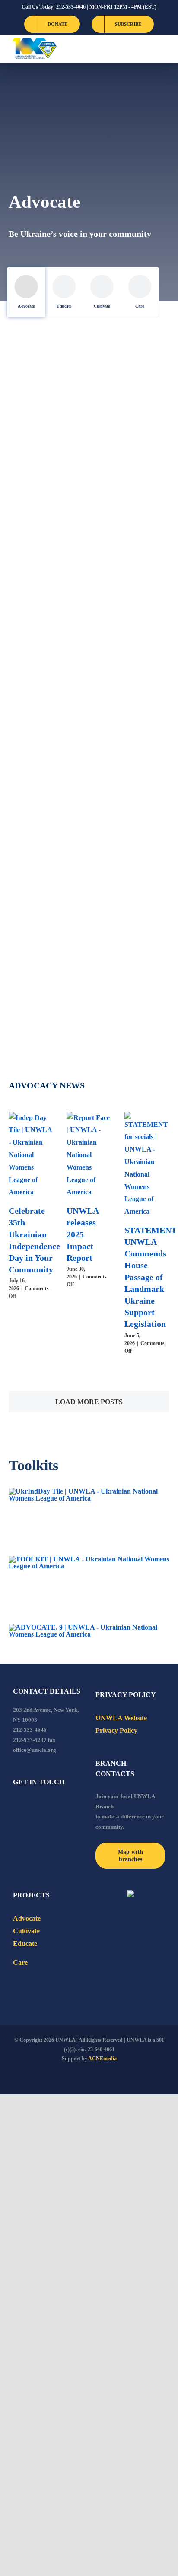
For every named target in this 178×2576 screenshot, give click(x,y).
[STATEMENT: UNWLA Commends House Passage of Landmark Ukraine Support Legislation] (147, 1165)
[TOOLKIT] (89, 1559)
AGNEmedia (102, 2059)
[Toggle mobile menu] (162, 49)
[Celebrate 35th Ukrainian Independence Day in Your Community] (31, 1155)
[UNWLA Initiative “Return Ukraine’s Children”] (132, 546)
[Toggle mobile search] (146, 49)
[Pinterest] (62, 1805)
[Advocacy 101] (46, 707)
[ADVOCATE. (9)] (89, 1627)
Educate (64, 306)
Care (140, 306)
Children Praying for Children (37, 450)
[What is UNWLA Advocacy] (132, 720)
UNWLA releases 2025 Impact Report (83, 1234)
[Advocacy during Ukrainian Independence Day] (46, 540)
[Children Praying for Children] (46, 398)
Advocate (26, 306)
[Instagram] (51, 1805)
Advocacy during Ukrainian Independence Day (42, 604)
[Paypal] (39, 1805)
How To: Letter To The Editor (129, 450)
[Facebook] (16, 1805)
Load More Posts (89, 1402)
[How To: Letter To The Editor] (132, 398)
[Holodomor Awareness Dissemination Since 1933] (132, 874)
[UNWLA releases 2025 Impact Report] (89, 1155)
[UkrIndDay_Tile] (89, 1491)
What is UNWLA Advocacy (119, 784)
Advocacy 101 (42, 747)
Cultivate (102, 306)
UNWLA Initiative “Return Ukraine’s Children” (120, 617)
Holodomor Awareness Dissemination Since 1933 (129, 932)
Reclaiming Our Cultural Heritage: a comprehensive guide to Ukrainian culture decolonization (45, 957)
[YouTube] (27, 1805)
